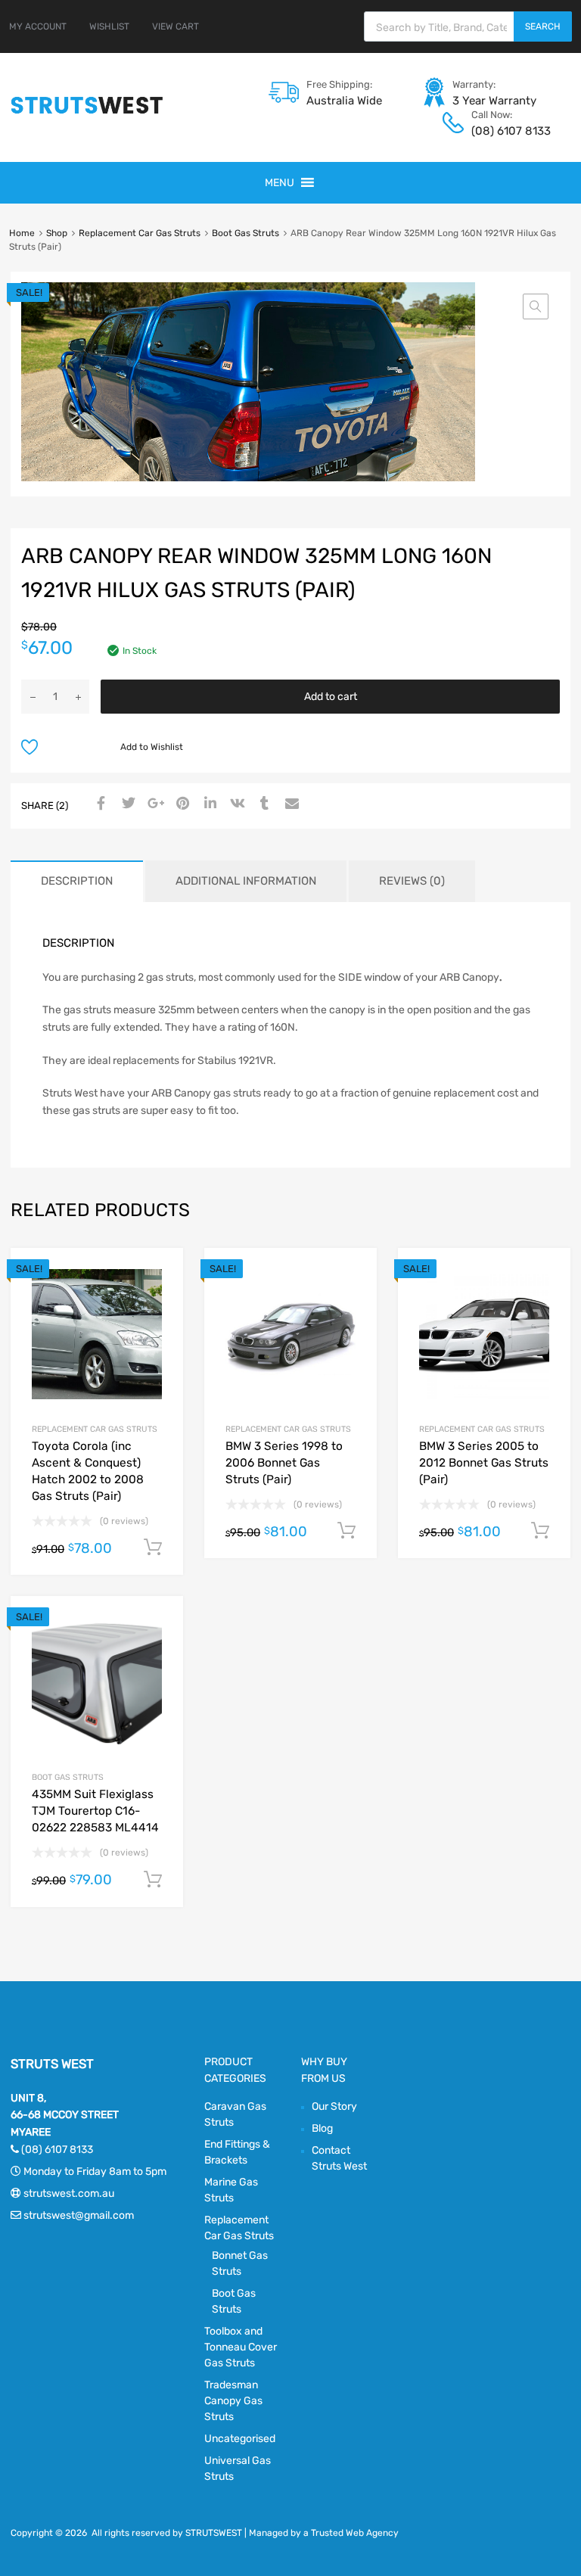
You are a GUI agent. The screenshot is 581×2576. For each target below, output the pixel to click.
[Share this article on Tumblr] (263, 804)
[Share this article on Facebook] (99, 804)
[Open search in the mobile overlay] (468, 26)
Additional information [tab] (246, 881)
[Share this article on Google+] (154, 804)
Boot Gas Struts (245, 233)
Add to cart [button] (153, 1548)
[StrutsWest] (87, 114)
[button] (280, 183)
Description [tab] (77, 881)
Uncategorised (240, 2439)
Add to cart (331, 697)
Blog (322, 2128)
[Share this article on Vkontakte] (235, 804)
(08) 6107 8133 (508, 131)
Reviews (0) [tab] (412, 881)
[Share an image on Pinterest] (181, 804)
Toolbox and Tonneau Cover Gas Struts (241, 2347)
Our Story (334, 2106)
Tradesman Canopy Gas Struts (233, 2401)
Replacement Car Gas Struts (140, 233)
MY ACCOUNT (38, 26)
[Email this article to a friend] (290, 804)
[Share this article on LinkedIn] (208, 804)
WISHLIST (109, 26)
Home (22, 233)
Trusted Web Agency (355, 2533)
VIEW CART (176, 26)
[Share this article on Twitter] (126, 804)
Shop (57, 233)
